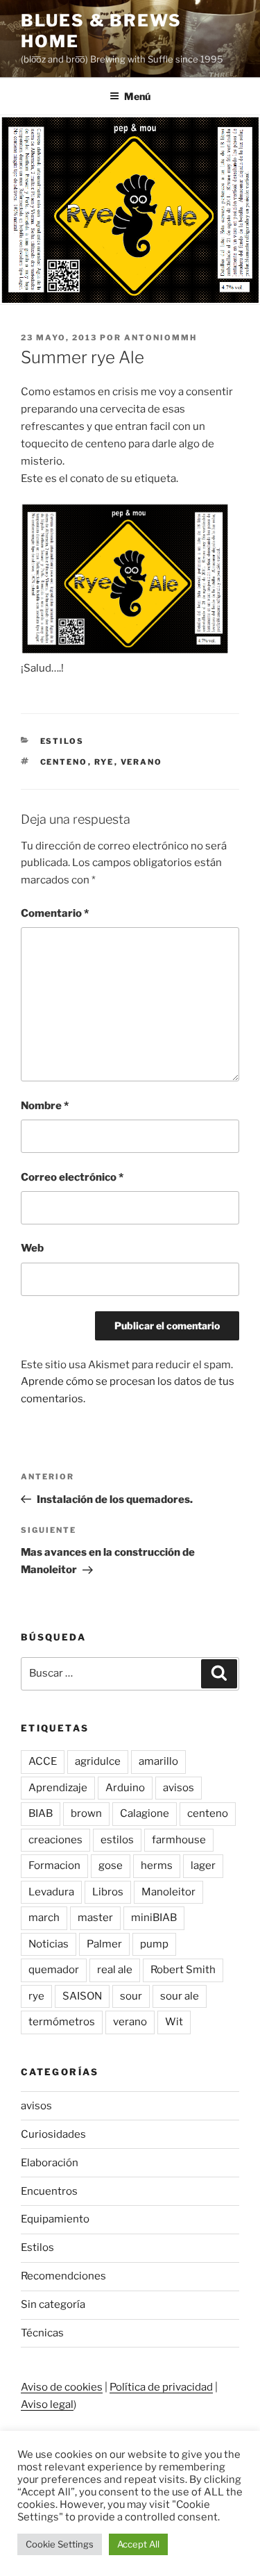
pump (154, 1944)
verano (142, 762)
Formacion (54, 1865)
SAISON (82, 1996)
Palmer (104, 1944)
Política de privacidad (161, 2387)
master (95, 1918)
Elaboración (50, 2163)
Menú (137, 96)
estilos (117, 1840)
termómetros (62, 2022)
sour (131, 1996)
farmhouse (179, 1840)
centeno (64, 762)
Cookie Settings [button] (60, 2544)
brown (86, 1813)
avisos (179, 1788)
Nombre (45, 1106)
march (44, 1918)
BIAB (41, 1813)
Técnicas (42, 2333)
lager (203, 1865)
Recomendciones (63, 2276)
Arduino (125, 1788)
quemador (54, 1970)
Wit (174, 2022)
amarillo (158, 1761)
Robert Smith (183, 1970)
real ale (115, 1970)
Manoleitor (168, 1892)
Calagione (145, 1813)
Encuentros (49, 2191)
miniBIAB (154, 1918)
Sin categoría (53, 2304)
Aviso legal (47, 2404)
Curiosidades (53, 2134)
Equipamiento (55, 2219)
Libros (108, 1892)
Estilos (62, 741)
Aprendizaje (58, 1788)
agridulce (98, 1761)
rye (104, 762)
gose (111, 1865)
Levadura (51, 1892)
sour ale (180, 1996)
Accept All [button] (138, 2544)
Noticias (49, 1944)
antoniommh (161, 338)
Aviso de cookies (62, 2387)
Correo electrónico (72, 1177)
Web (32, 1248)
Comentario (55, 913)
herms (157, 1865)
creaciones (55, 1840)
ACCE (43, 1761)
